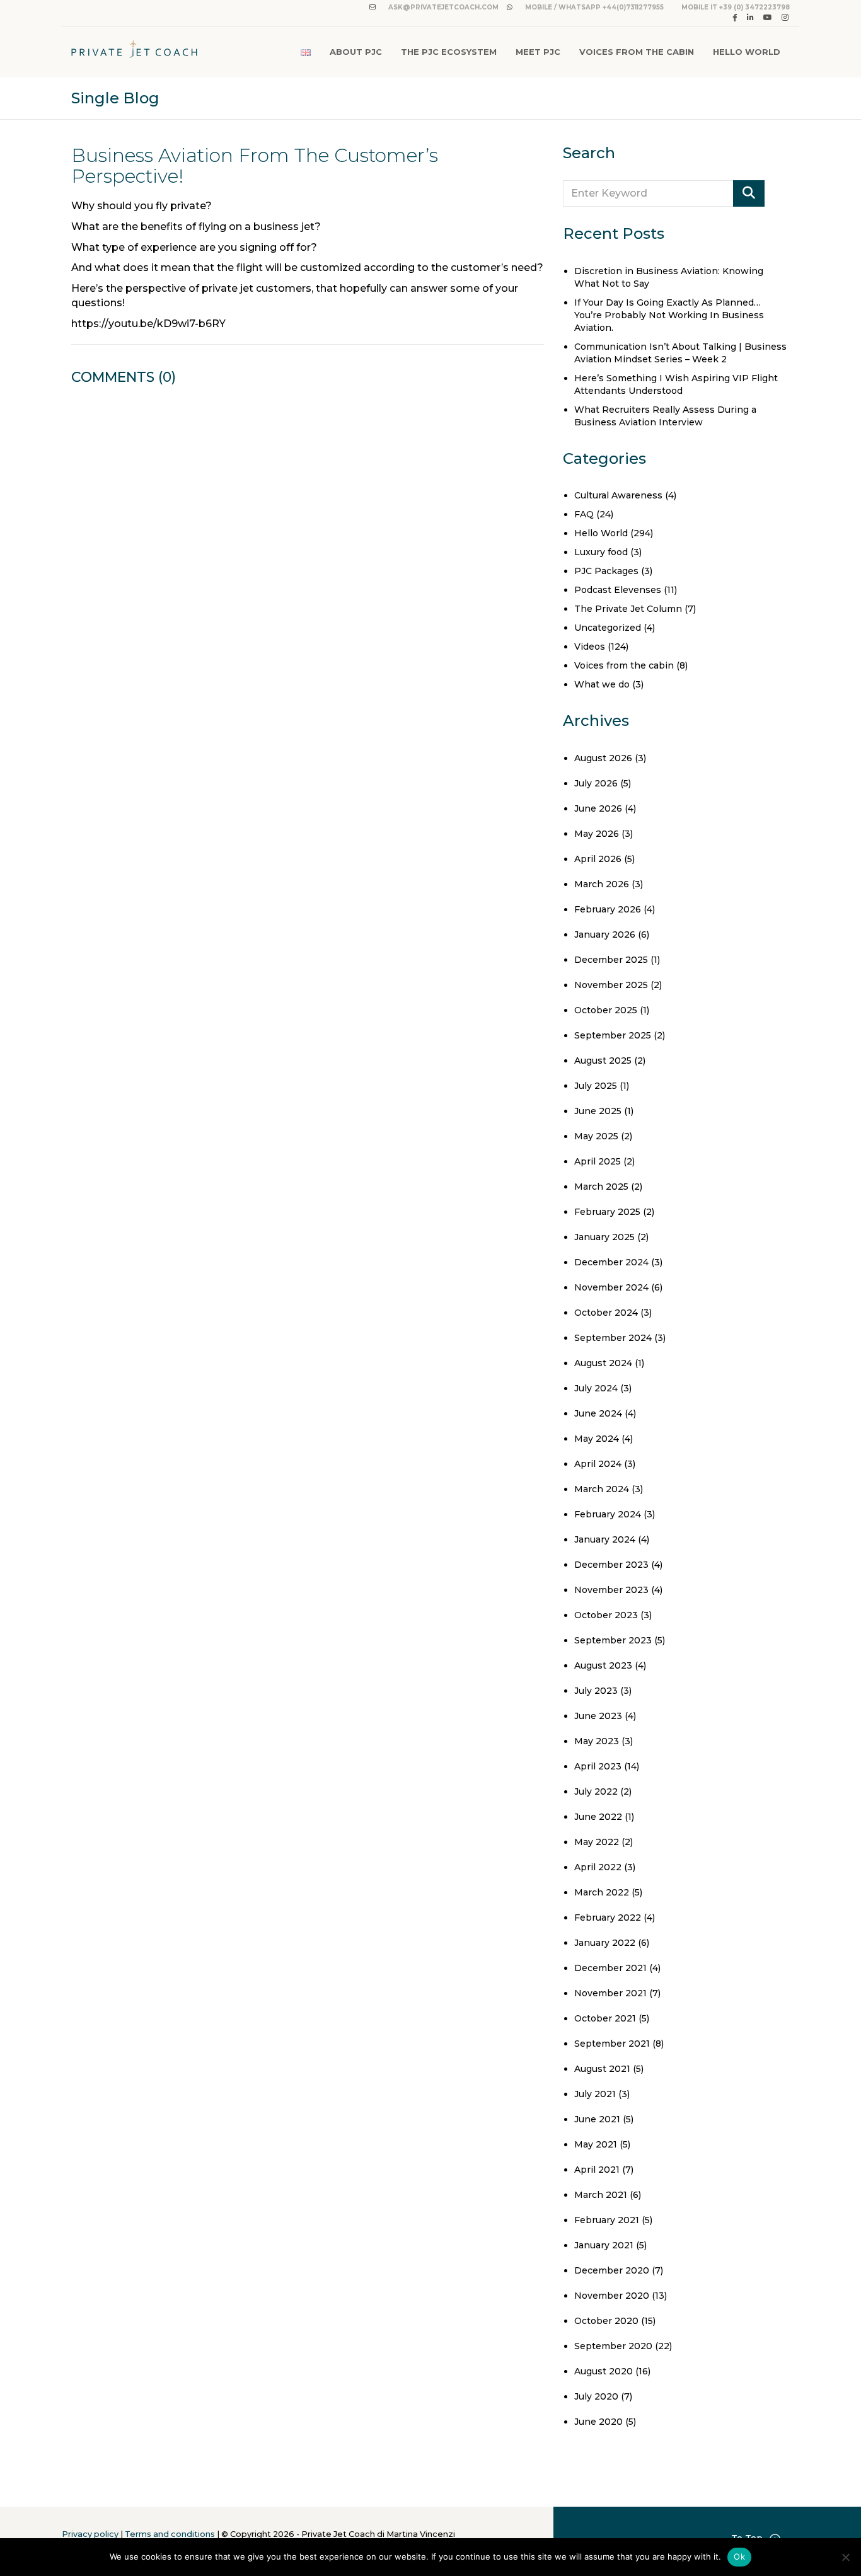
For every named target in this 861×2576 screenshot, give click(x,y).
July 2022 (596, 1791)
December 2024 (611, 1262)
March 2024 (602, 1489)
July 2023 (596, 1691)
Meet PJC (538, 52)
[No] (845, 2557)
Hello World (747, 52)
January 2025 (604, 1237)
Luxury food (601, 552)
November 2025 (611, 985)
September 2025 (613, 1035)
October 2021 (605, 2018)
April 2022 (598, 1867)
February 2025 (607, 1212)
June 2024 (598, 1413)
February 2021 (607, 2220)
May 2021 (596, 2144)
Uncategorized (608, 628)
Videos (590, 647)
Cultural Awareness (618, 495)
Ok (739, 2556)
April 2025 (598, 1161)
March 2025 (601, 1187)
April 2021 (597, 2170)
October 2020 (606, 2321)
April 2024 (598, 1464)
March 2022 (602, 1892)
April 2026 (598, 859)
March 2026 (602, 884)
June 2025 (598, 1111)
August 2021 (602, 2069)
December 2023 (611, 1565)
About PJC (356, 52)
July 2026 (596, 783)
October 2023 (606, 1615)
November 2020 (612, 2296)
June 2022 (598, 1817)
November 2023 (611, 1590)
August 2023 (603, 1665)
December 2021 (610, 1968)
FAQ (584, 514)
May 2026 (597, 834)
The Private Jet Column (628, 609)
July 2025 (596, 1086)
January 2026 (605, 934)
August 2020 (604, 2371)
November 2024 (611, 1287)
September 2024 (613, 1338)
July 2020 (596, 2396)
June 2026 (598, 808)
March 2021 (601, 2195)
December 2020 (612, 2270)
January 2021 (604, 2245)
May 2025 (596, 1136)
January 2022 (605, 1943)
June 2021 (597, 2119)
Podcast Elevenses (618, 590)
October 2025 (606, 1010)
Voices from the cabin (624, 665)
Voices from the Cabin (637, 52)
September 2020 (613, 2346)
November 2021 (610, 1993)
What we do (602, 684)
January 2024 (605, 1539)
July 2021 (595, 2094)
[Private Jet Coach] (134, 52)
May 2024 (597, 1439)
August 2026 (603, 758)
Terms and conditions (170, 2534)
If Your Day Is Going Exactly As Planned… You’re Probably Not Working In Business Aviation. (669, 315)
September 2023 (613, 1640)
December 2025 (611, 960)
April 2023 (598, 1766)
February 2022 (608, 1918)
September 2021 (612, 2044)
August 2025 (603, 1061)
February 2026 (608, 909)
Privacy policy (90, 2534)
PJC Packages (606, 571)
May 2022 (597, 1842)
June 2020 (598, 2422)
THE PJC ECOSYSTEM (449, 52)
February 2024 (608, 1514)
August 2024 (603, 1363)
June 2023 (598, 1716)
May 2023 (597, 1741)
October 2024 (606, 1313)
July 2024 (596, 1388)
